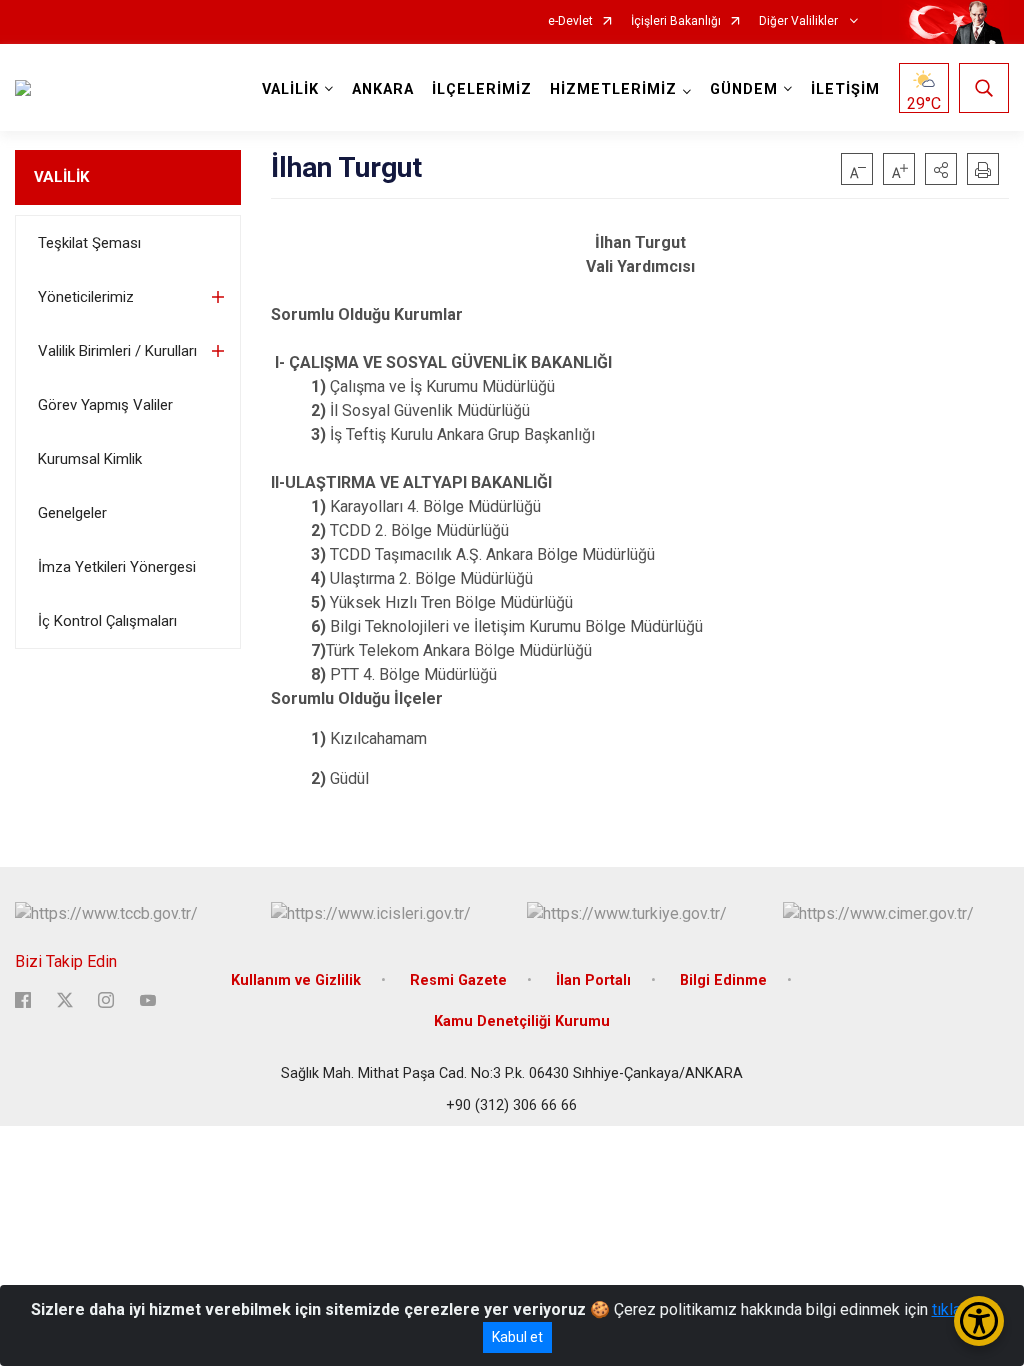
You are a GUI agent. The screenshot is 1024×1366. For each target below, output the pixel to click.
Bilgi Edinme (723, 980)
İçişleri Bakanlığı (676, 21)
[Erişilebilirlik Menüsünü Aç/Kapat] (979, 1321)
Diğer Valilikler (800, 21)
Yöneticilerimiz (86, 297)
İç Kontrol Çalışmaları (107, 621)
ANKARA (383, 89)
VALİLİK (61, 177)
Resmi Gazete (458, 980)
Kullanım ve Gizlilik (296, 980)
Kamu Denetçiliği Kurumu (522, 1021)
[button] (941, 169)
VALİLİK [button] (290, 89)
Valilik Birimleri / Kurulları (117, 351)
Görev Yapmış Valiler (105, 405)
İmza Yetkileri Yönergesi (117, 567)
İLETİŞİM (845, 89)
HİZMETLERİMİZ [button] (613, 89)
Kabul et (517, 1337)
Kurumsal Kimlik (90, 459)
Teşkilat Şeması (89, 243)
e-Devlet (570, 21)
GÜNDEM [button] (744, 89)
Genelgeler (72, 513)
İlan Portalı (593, 980)
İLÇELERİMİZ (482, 89)
